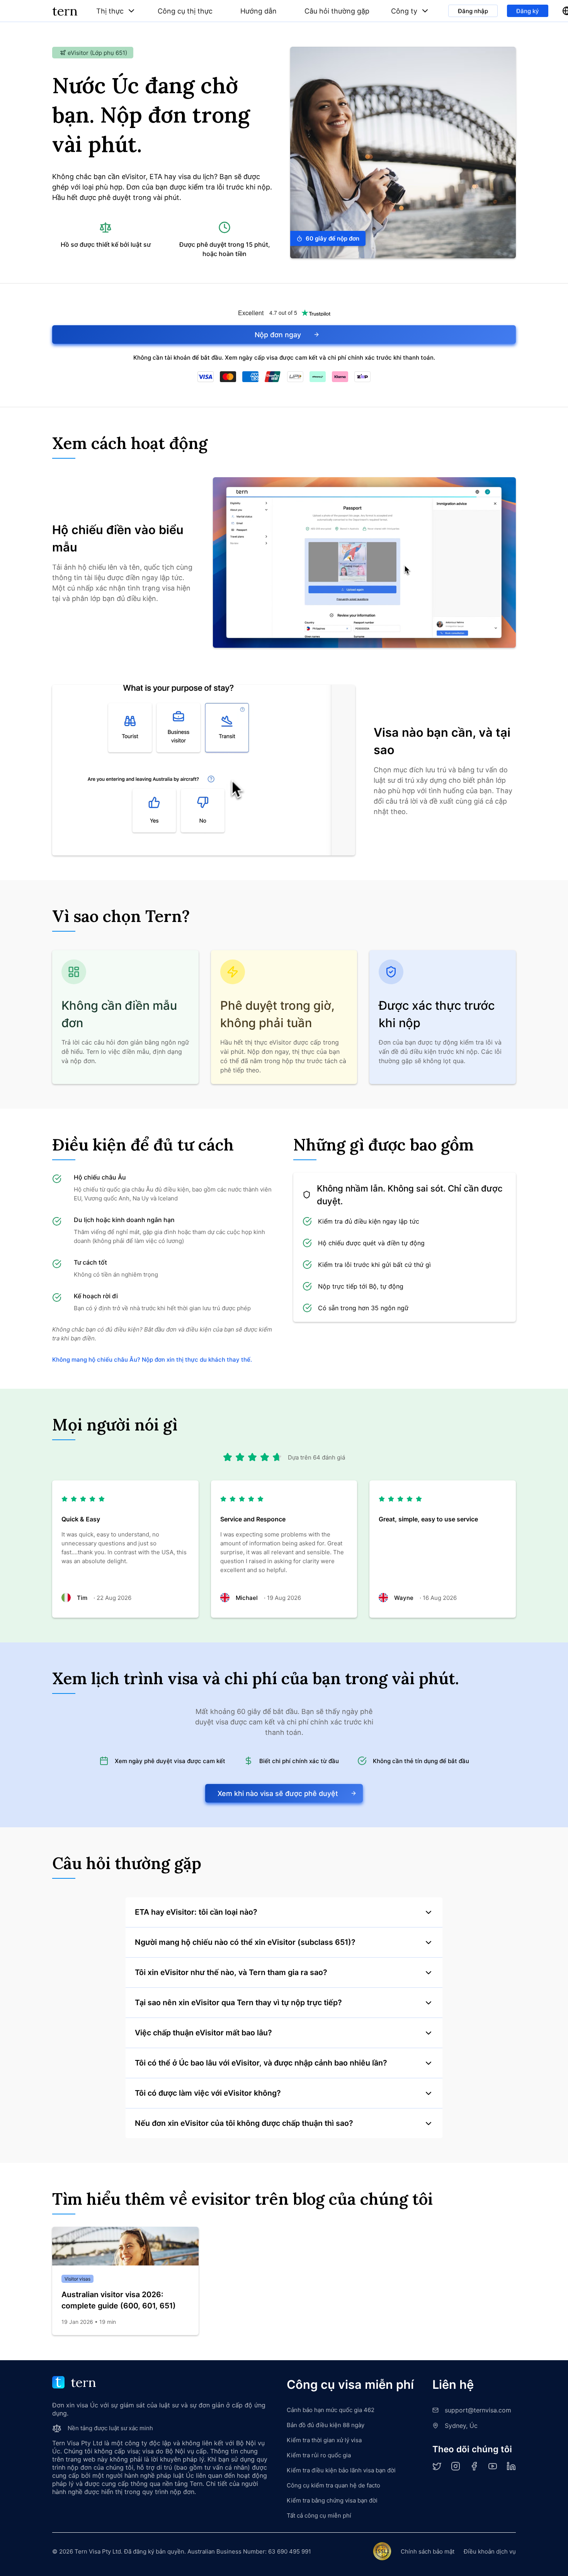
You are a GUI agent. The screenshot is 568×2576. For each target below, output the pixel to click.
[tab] (116, 11)
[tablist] (263, 11)
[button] (116, 11)
